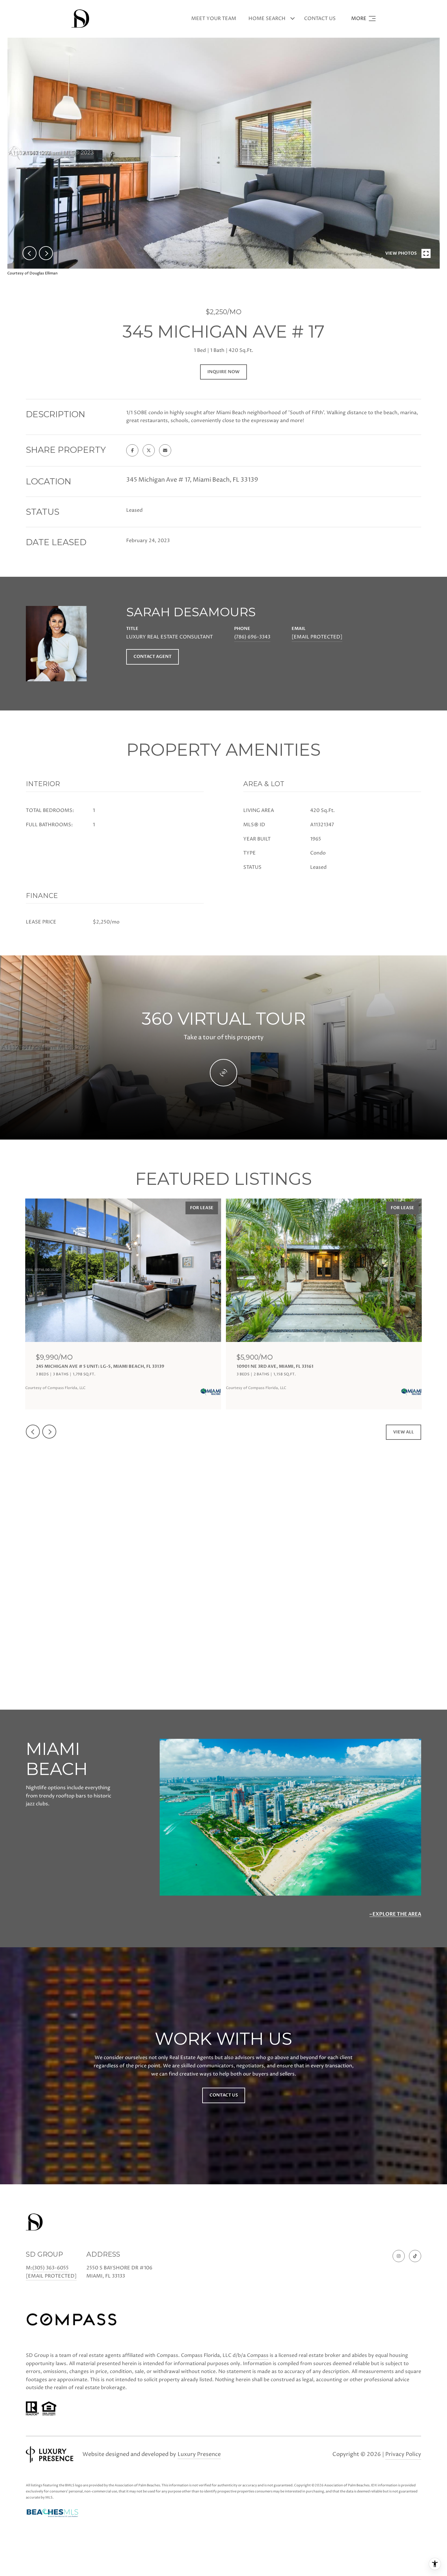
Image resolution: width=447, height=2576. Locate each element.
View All (404, 1432)
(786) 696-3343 (252, 637)
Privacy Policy (403, 2454)
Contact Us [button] (224, 2095)
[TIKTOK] (415, 2256)
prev (29, 253)
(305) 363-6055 (50, 2268)
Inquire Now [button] (223, 372)
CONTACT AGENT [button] (152, 657)
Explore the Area (397, 1914)
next (46, 253)
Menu (363, 19)
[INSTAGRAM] (399, 2256)
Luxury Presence (199, 2454)
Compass (258, 2355)
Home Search (267, 19)
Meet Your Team (214, 19)
